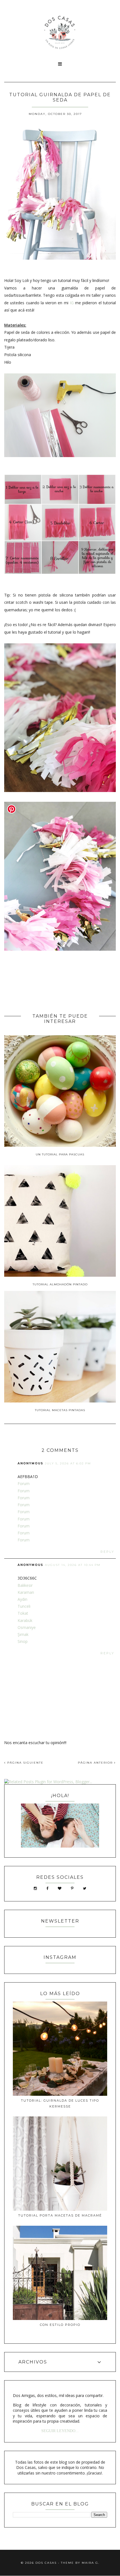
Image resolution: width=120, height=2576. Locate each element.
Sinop (23, 1641)
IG (72, 303)
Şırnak (23, 1634)
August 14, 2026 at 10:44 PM (73, 1565)
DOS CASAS (46, 2563)
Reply (107, 1552)
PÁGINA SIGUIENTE (25, 1763)
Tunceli (24, 1606)
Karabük (25, 1620)
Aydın (22, 1599)
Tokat (23, 1613)
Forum (24, 1483)
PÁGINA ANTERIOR (96, 1763)
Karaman (26, 1592)
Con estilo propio (60, 2325)
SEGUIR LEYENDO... (60, 2431)
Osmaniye (27, 1627)
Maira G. (91, 2563)
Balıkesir (25, 1585)
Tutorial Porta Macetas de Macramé (60, 2215)
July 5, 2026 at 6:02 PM (68, 1463)
